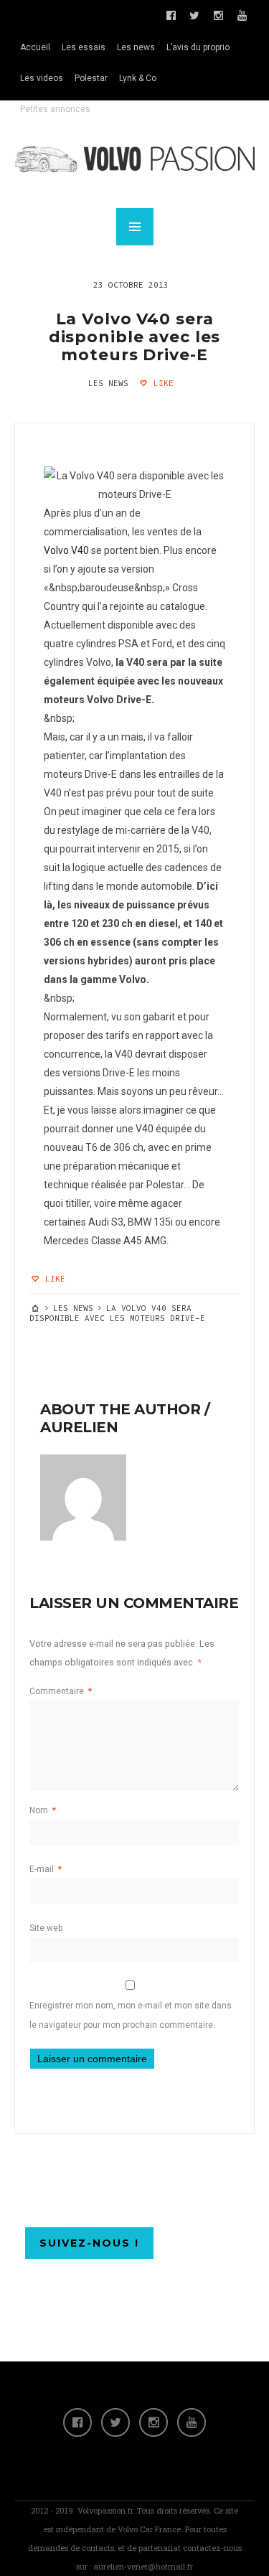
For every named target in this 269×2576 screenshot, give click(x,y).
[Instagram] (154, 2422)
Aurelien (79, 1427)
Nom (43, 1810)
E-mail (46, 1869)
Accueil (35, 47)
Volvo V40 (66, 550)
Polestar (91, 78)
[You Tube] (192, 2422)
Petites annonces (55, 109)
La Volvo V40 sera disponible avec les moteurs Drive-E (135, 337)
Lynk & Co (138, 78)
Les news (136, 47)
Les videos (42, 78)
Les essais (84, 47)
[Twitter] (115, 2422)
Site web (46, 1928)
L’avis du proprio (198, 47)
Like (161, 383)
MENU (135, 227)
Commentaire (61, 1691)
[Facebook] (77, 2422)
